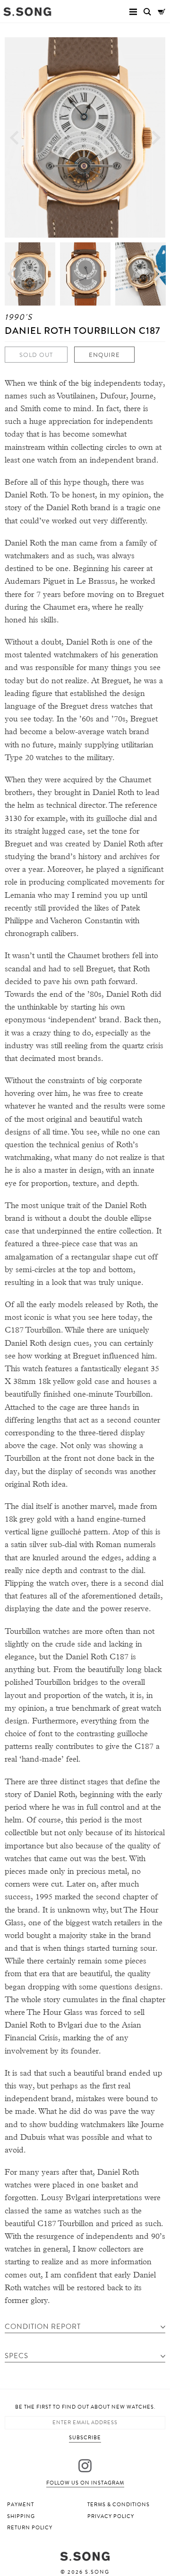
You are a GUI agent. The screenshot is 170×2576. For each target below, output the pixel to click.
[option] (85, 137)
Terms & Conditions (119, 2505)
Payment (21, 2505)
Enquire (104, 355)
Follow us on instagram (85, 2483)
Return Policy (30, 2528)
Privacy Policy (111, 2516)
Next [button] (156, 137)
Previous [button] (14, 137)
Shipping (21, 2516)
